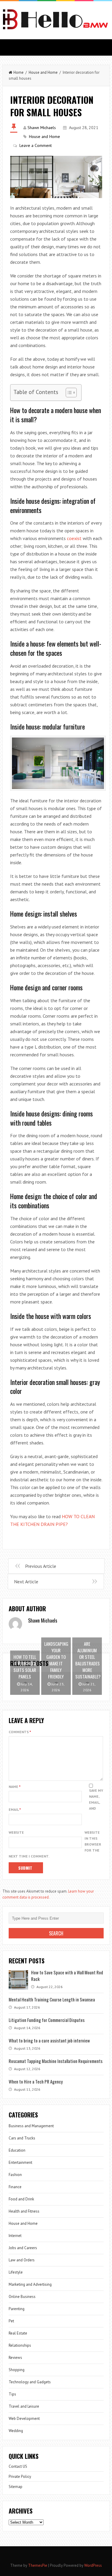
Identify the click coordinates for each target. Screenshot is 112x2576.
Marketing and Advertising (30, 2284)
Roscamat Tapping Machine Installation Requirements (56, 2061)
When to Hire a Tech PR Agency (36, 2081)
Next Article (26, 1582)
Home (19, 72)
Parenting (17, 2309)
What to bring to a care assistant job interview (49, 2040)
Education (17, 2150)
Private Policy (20, 2477)
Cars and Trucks (22, 2138)
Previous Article (41, 1566)
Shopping (17, 2370)
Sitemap (16, 2487)
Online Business (22, 2297)
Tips (12, 2394)
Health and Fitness (24, 2211)
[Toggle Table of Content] (68, 393)
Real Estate (18, 2333)
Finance (15, 2187)
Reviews (15, 2358)
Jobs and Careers (23, 2248)
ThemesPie (38, 2565)
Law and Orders (22, 2260)
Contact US (18, 2466)
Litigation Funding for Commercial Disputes (47, 2020)
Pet (11, 2321)
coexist (74, 538)
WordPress (93, 2565)
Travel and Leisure (24, 2406)
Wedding (16, 2431)
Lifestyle (16, 2272)
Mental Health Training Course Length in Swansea (52, 1999)
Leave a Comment (36, 145)
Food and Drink (21, 2199)
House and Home (43, 72)
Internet (15, 2236)
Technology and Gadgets (30, 2382)
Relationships (20, 2345)
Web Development (24, 2419)
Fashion (15, 2175)
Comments (20, 1732)
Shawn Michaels (42, 128)
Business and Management (31, 2126)
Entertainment (20, 2162)
